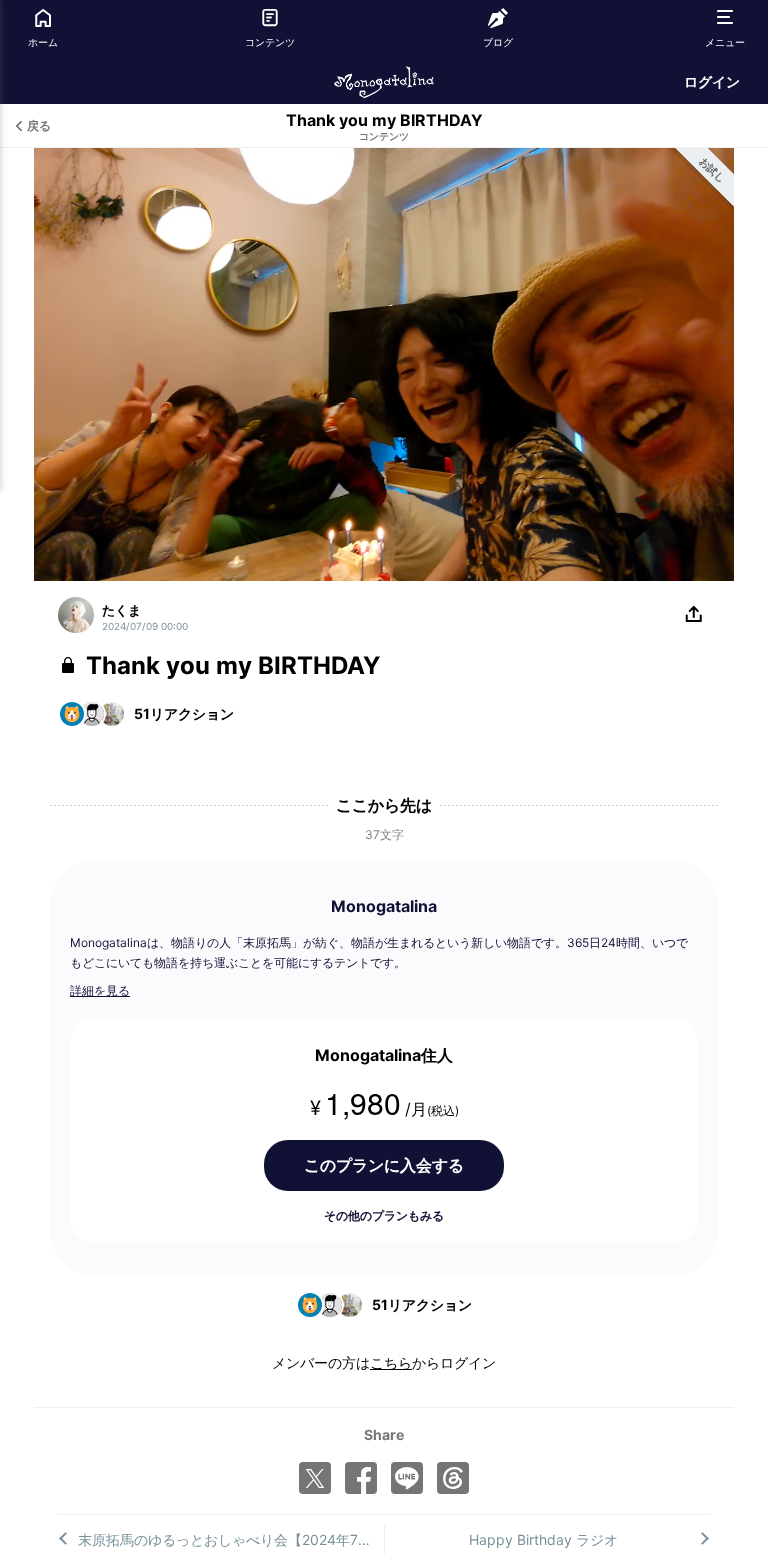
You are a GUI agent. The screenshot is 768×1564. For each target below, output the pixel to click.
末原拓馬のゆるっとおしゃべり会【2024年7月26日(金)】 (231, 1539)
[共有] (694, 615)
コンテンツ (384, 136)
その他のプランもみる (384, 1215)
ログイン (712, 81)
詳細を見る (100, 990)
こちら (391, 1362)
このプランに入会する (384, 1165)
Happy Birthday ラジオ (543, 1539)
